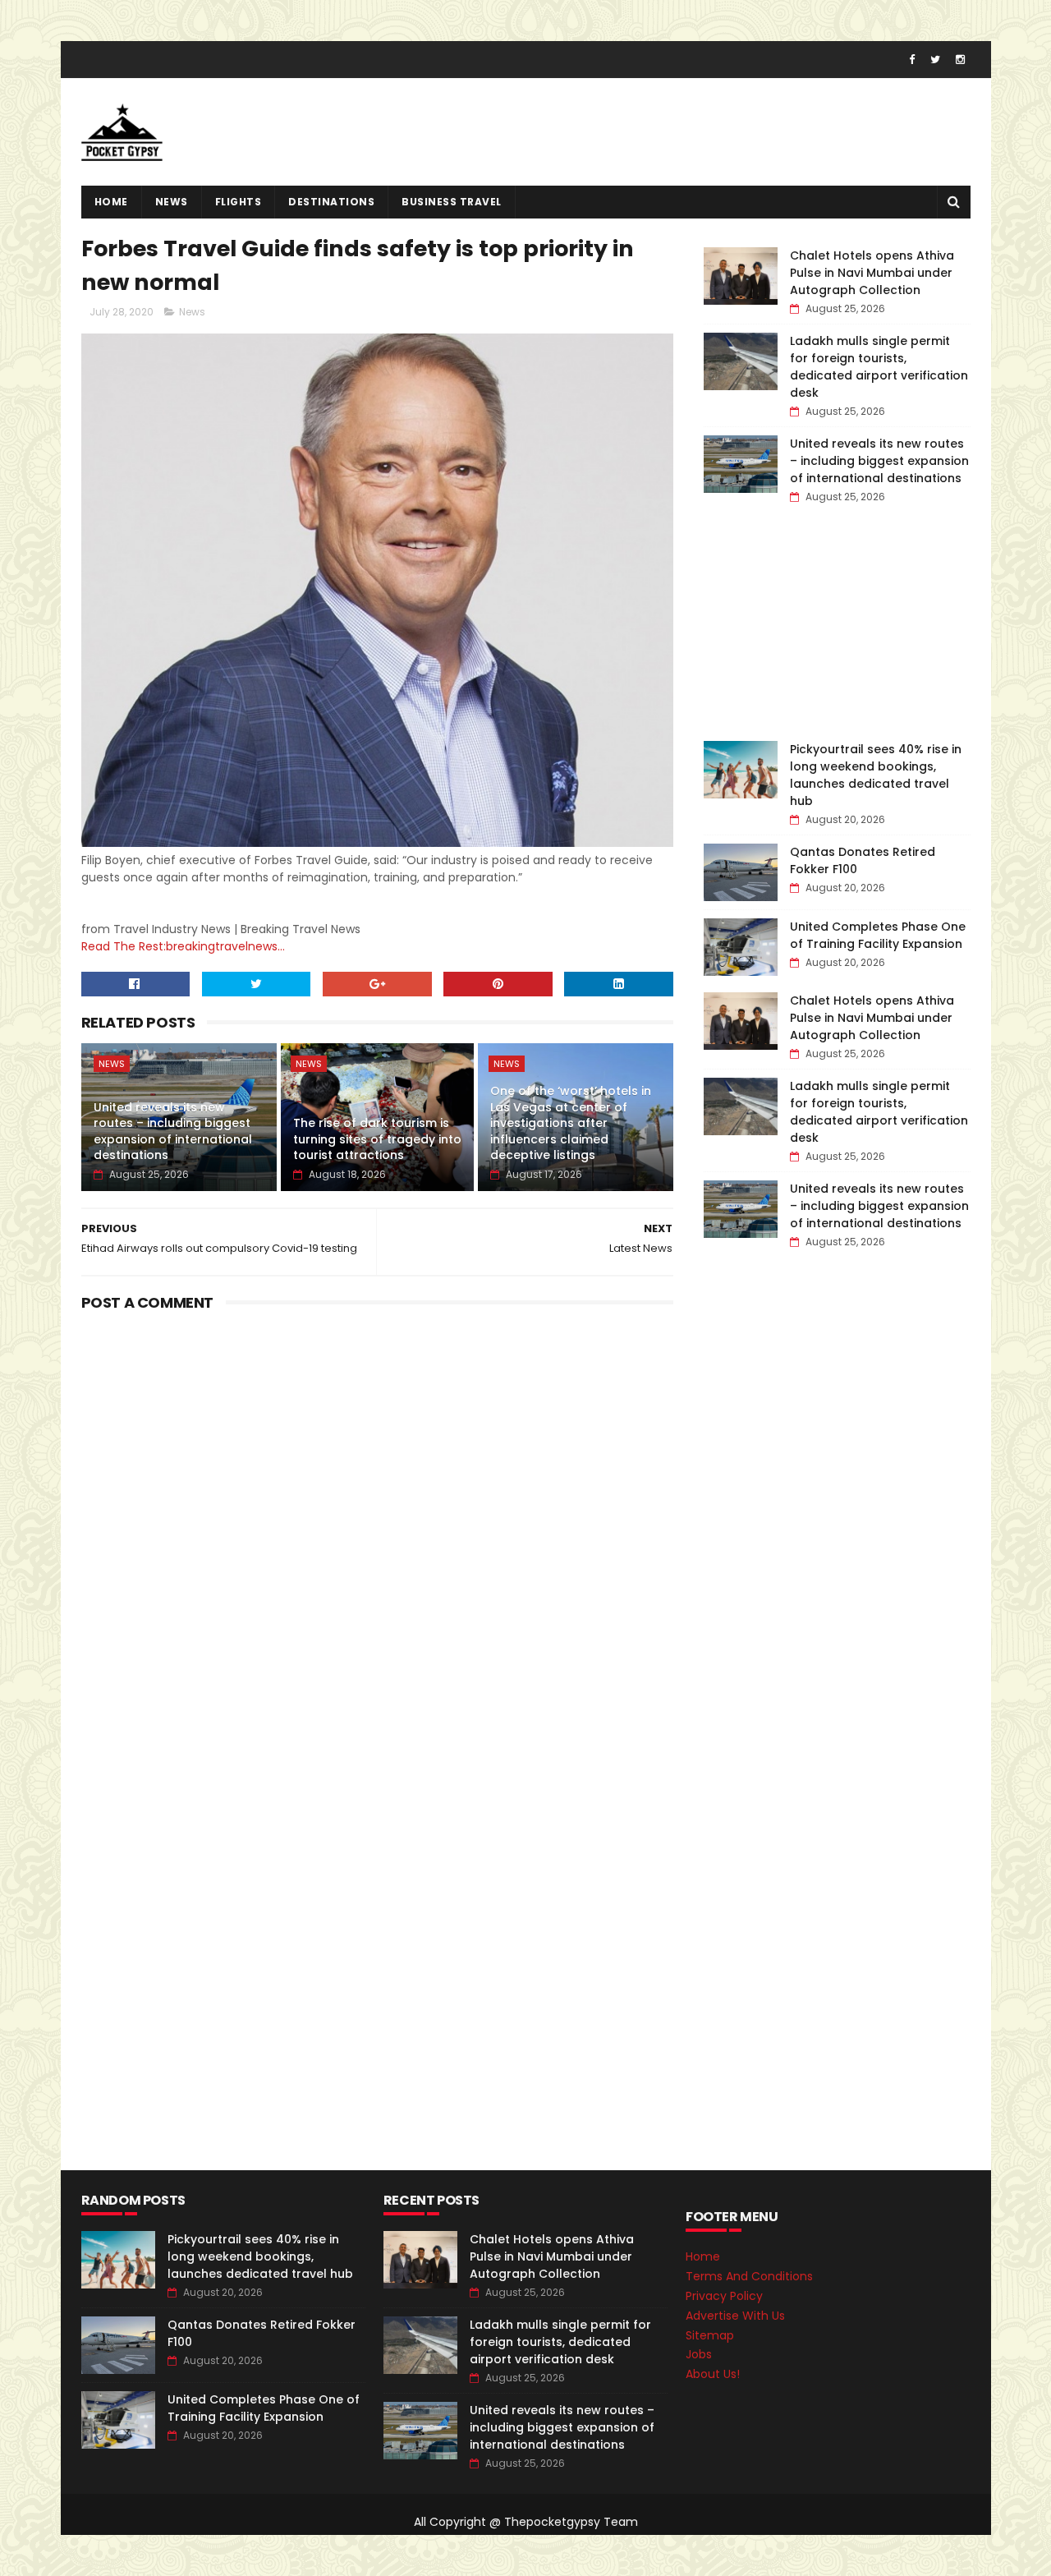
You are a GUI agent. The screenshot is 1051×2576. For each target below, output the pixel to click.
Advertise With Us (735, 2316)
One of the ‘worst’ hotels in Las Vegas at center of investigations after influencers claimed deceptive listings (571, 1123)
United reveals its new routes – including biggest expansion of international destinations (173, 1132)
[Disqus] (378, 1523)
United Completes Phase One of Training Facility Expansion (878, 935)
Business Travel (452, 202)
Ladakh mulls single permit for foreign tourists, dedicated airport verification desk (879, 367)
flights (239, 202)
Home (111, 202)
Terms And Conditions (749, 2276)
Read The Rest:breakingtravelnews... (183, 946)
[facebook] (912, 60)
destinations (331, 202)
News (172, 202)
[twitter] (935, 60)
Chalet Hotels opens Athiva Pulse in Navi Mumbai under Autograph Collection (872, 273)
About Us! (713, 2374)
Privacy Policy (724, 2296)
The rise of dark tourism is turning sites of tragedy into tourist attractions (377, 1139)
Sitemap (710, 2335)
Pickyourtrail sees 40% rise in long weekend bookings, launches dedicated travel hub (876, 775)
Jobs (699, 2354)
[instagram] (960, 60)
